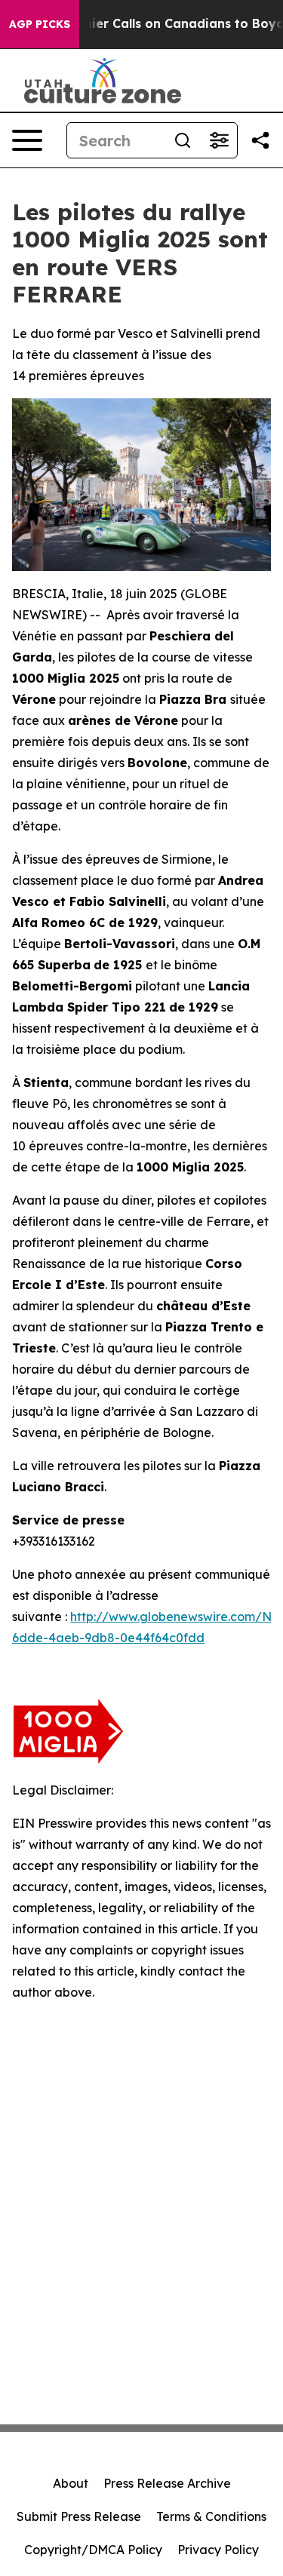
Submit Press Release (79, 2516)
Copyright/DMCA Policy (93, 2550)
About (71, 2483)
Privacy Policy (218, 2550)
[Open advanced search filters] (219, 140)
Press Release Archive (167, 2483)
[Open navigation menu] (27, 140)
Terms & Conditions (211, 2516)
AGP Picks (40, 24)
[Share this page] (260, 140)
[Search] (183, 140)
